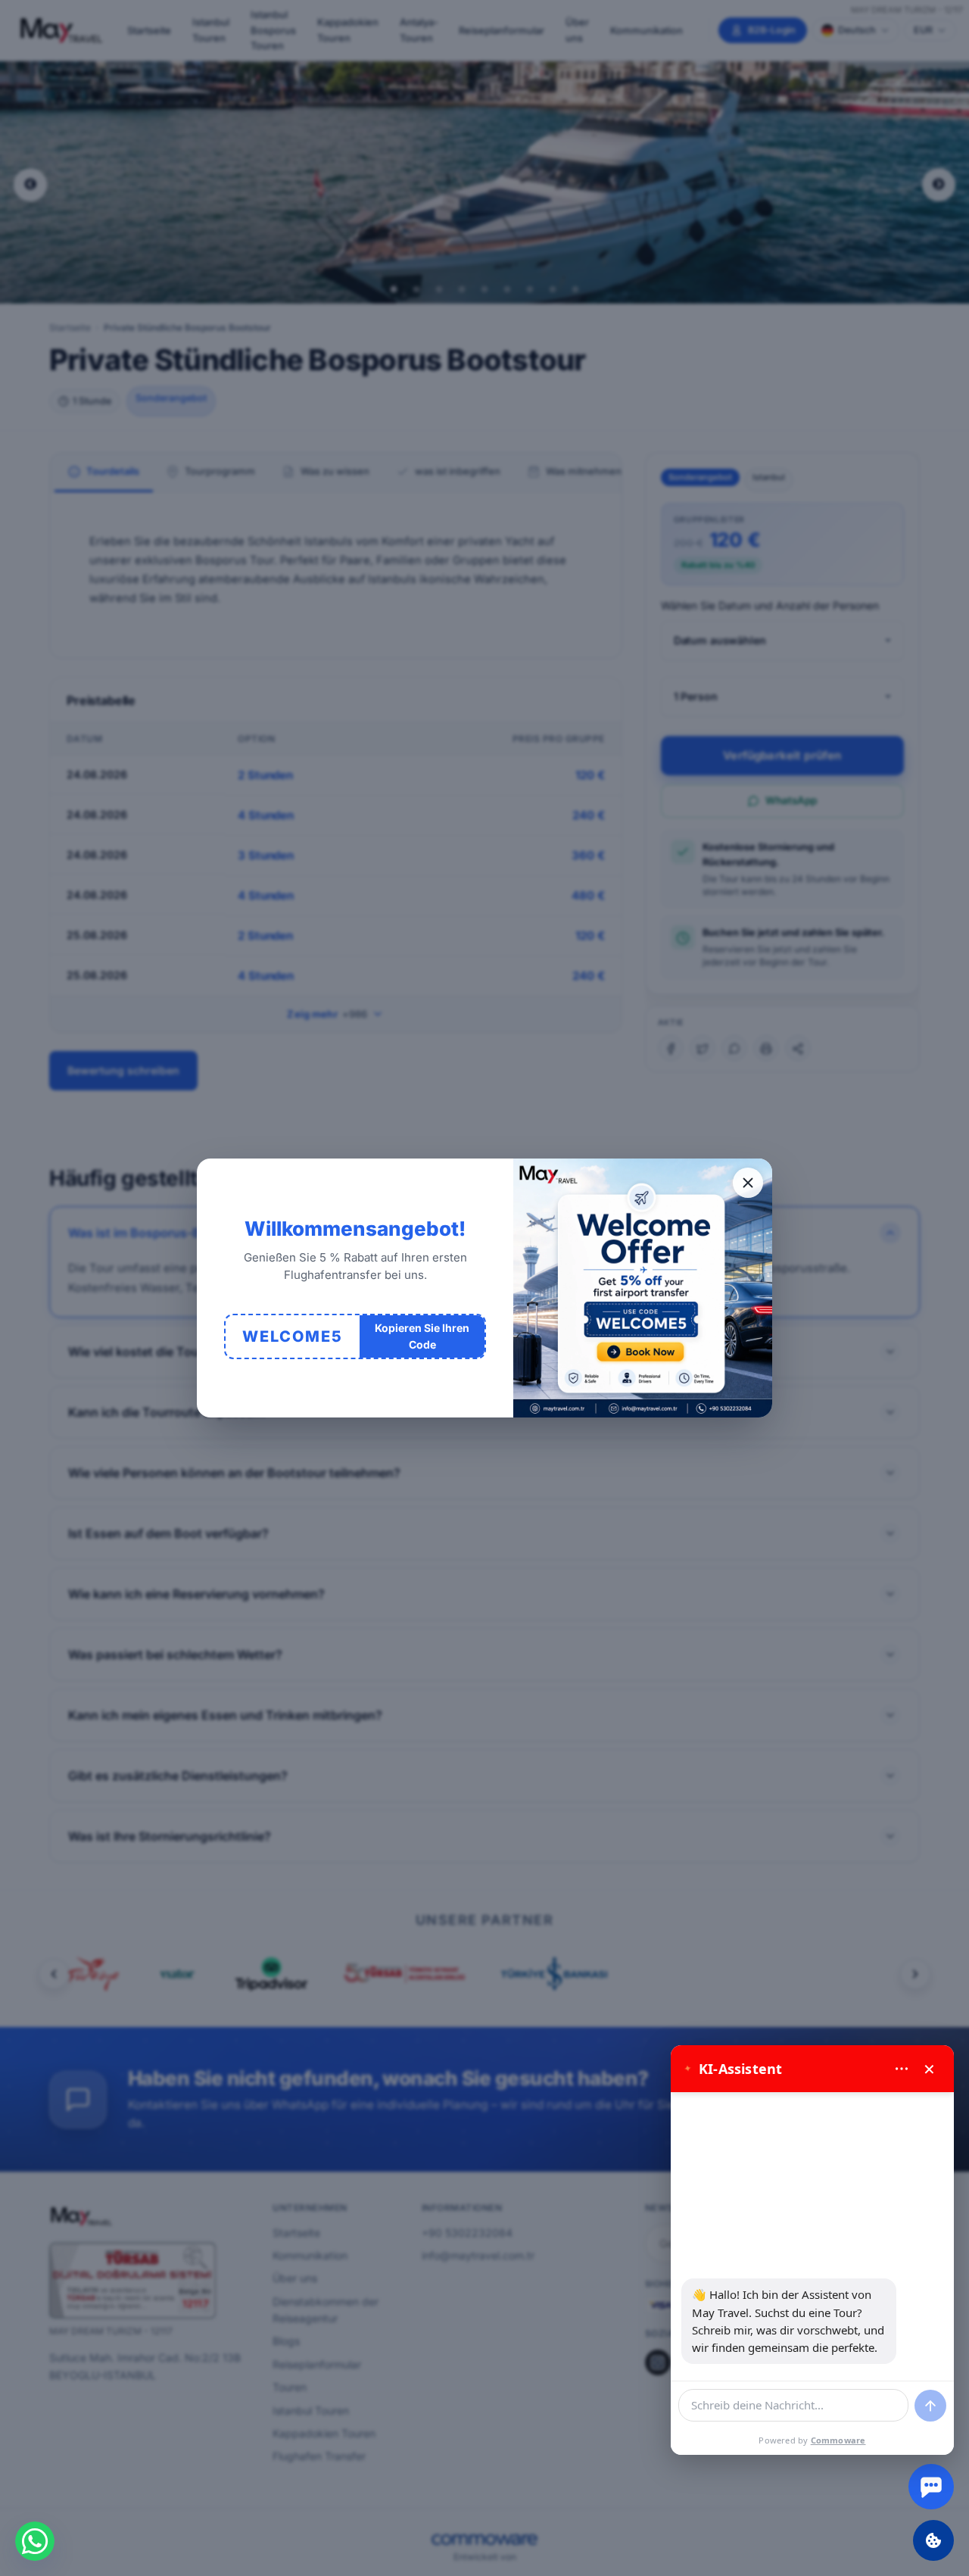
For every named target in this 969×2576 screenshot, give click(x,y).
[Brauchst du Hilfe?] (931, 2487)
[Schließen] (748, 1183)
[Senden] (930, 2406)
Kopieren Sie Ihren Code (422, 1336)
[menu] (902, 2069)
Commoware (838, 2440)
